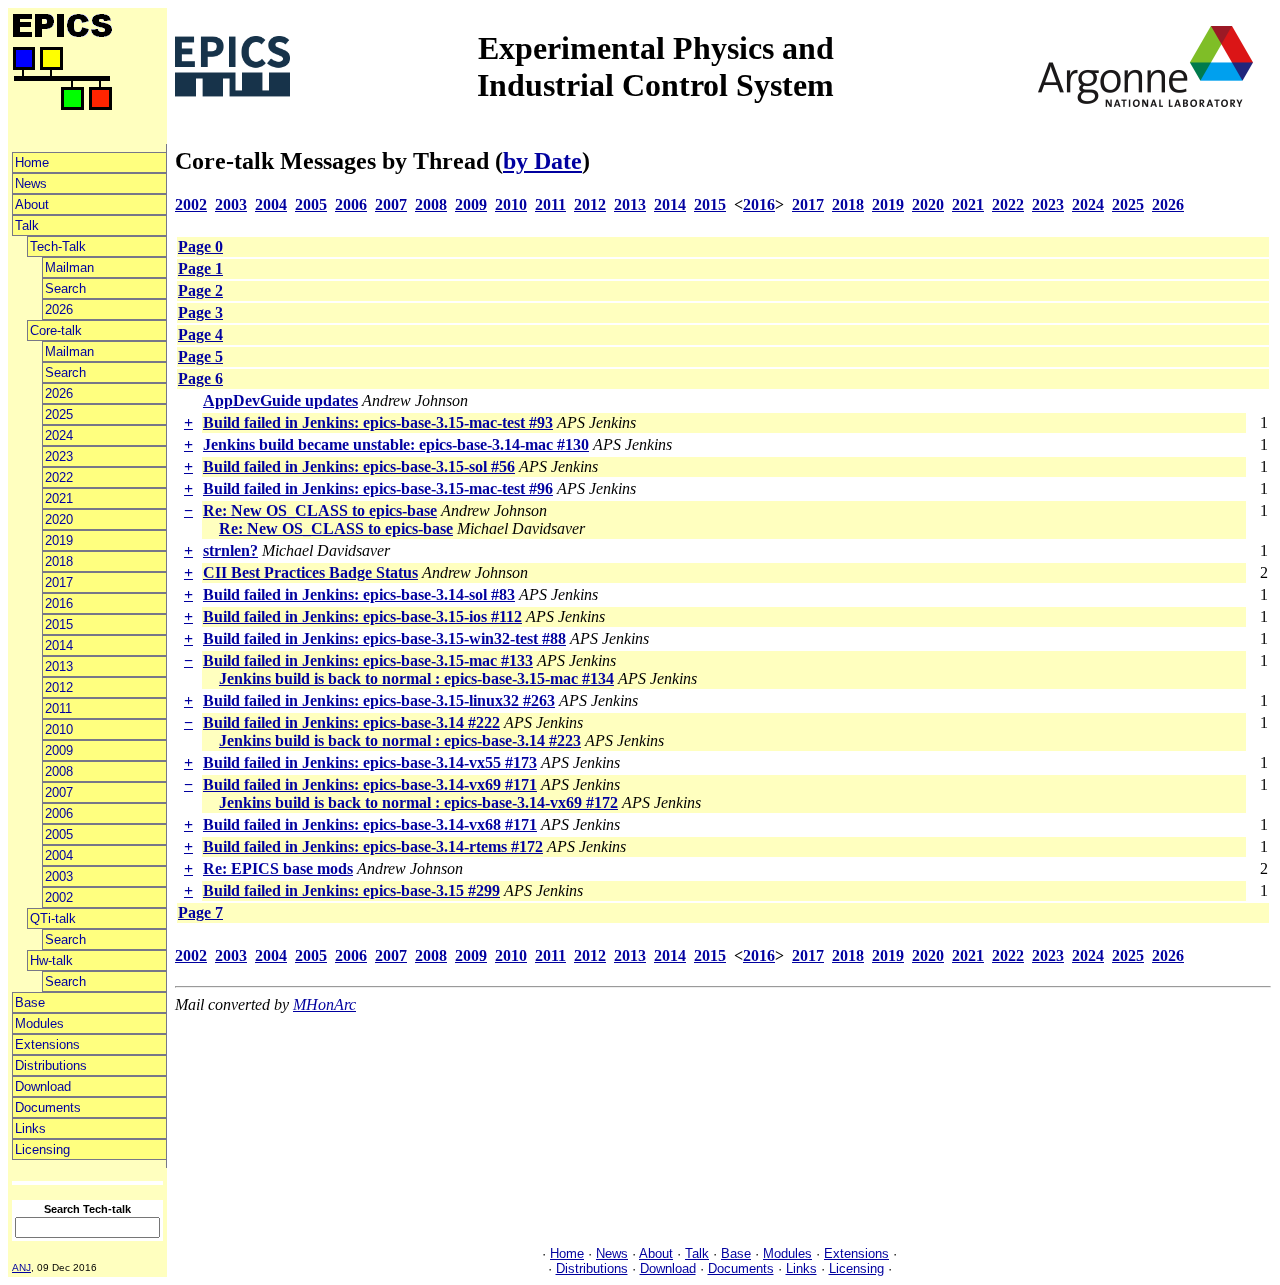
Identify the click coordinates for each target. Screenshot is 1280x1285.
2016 (59, 603)
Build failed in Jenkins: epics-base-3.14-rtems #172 (373, 846)
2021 (59, 498)
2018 (59, 561)
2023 (59, 456)
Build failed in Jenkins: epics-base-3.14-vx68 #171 (370, 824)
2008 (59, 771)
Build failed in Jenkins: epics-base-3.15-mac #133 (368, 660)
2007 (59, 792)
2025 (59, 414)
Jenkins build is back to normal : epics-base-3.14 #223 (400, 740)
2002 (59, 897)
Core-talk (56, 330)
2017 (59, 582)
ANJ (21, 1267)
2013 (59, 666)
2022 (59, 477)
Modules (39, 1023)
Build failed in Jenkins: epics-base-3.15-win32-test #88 (384, 638)
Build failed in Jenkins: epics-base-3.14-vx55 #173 (370, 762)
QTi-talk (53, 918)
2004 (59, 855)
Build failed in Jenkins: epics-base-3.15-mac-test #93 (378, 422)
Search (65, 288)
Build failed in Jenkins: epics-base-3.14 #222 (351, 722)
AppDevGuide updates (280, 400)
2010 (59, 729)
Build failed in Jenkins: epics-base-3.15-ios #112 (362, 616)
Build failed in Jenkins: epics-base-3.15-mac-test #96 (378, 488)
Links (30, 1128)
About (32, 204)
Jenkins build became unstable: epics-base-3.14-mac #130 (396, 444)
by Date (542, 161)
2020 (59, 519)
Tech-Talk (58, 246)
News (31, 183)
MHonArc (324, 1004)
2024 (59, 435)
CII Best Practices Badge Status (310, 572)
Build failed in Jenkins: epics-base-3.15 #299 (351, 890)
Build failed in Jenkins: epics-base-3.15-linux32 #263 (379, 700)
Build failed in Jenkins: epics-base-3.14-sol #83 (359, 594)
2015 (59, 624)
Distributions (51, 1065)
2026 (59, 309)
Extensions (47, 1044)
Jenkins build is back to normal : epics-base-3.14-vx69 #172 (418, 802)
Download (43, 1086)
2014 (59, 645)
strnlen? (230, 550)
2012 (59, 687)
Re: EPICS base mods (278, 868)
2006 (59, 813)
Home (32, 162)
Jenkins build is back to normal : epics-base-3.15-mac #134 (416, 678)
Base (30, 1002)
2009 (59, 750)
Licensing (42, 1149)
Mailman (69, 267)
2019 (59, 540)
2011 (58, 708)
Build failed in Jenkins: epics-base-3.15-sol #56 (359, 466)
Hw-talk (51, 960)
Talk (27, 225)
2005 (59, 834)
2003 (59, 876)
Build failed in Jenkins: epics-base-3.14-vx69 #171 (370, 784)
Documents (48, 1107)
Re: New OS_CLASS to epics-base (320, 510)
